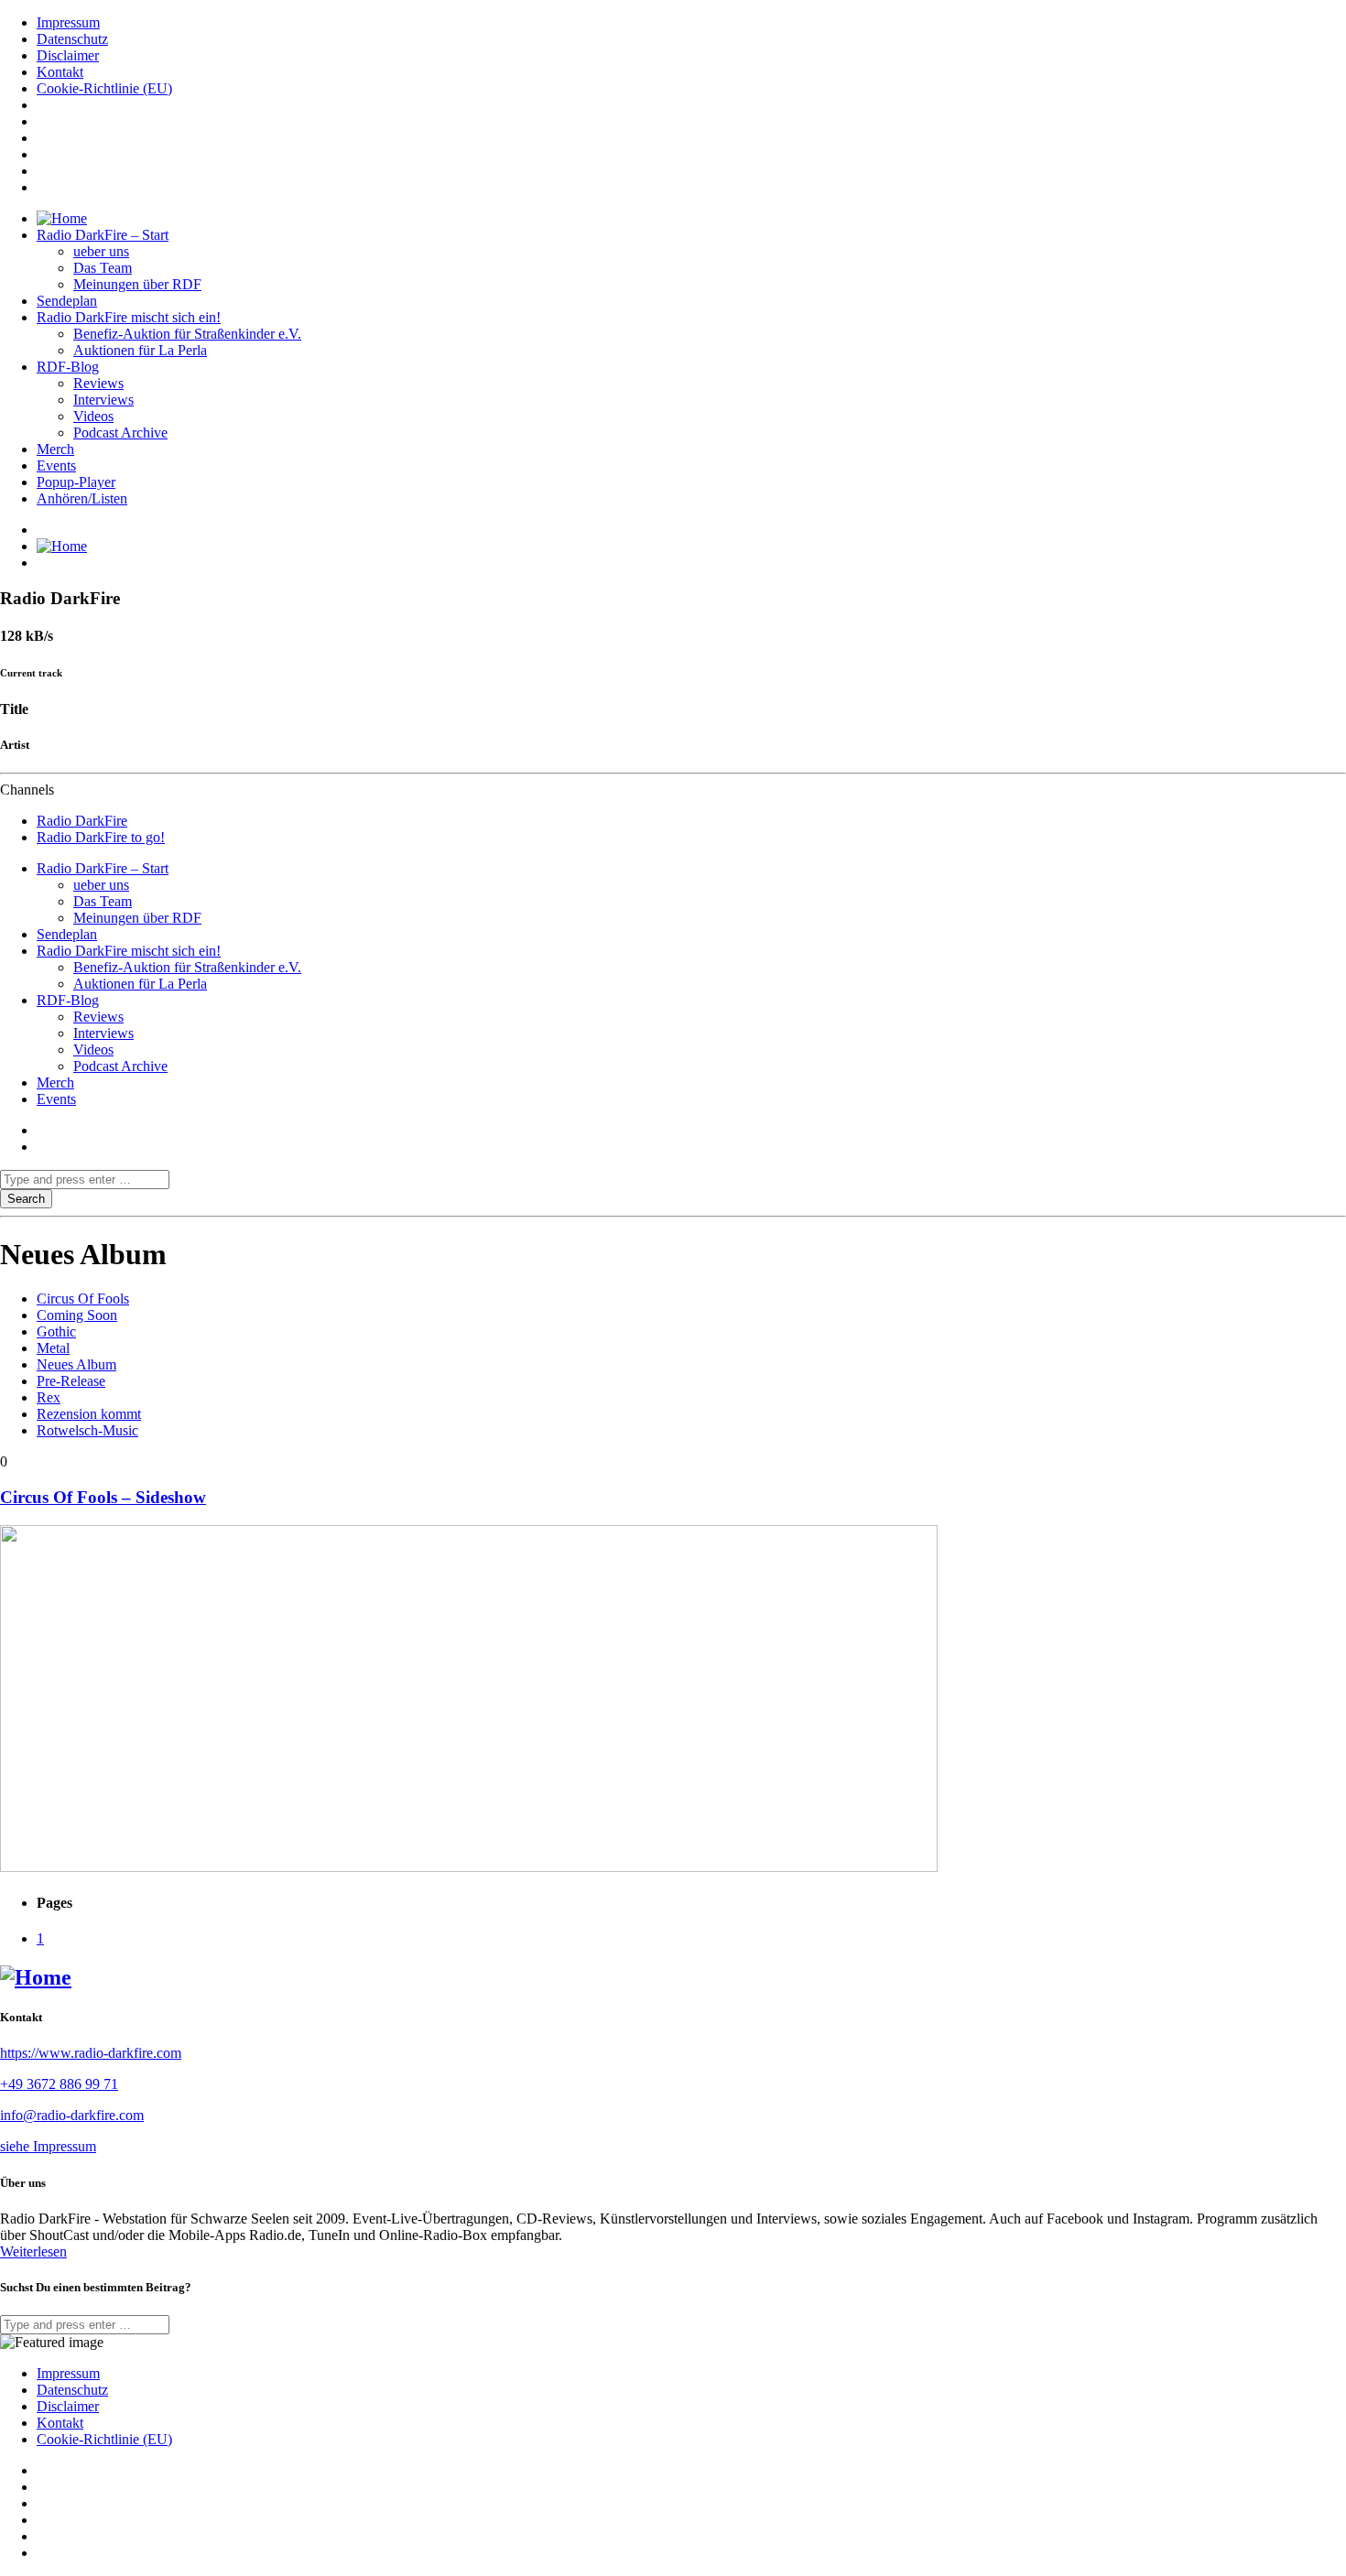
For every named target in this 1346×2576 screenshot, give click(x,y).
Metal (53, 1348)
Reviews (98, 383)
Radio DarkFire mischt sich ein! (129, 317)
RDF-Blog (68, 367)
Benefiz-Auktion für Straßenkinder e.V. (187, 334)
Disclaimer (68, 55)
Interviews (103, 400)
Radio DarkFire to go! (101, 837)
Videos (93, 416)
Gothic (56, 1331)
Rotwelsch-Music (87, 1430)
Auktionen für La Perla (140, 350)
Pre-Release (71, 1381)
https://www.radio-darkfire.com (91, 2053)
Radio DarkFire (82, 821)
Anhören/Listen (82, 498)
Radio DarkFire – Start (103, 235)
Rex (49, 1397)
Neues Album (76, 1364)
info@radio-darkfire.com (72, 2115)
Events (56, 465)
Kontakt (60, 72)
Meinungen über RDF (137, 284)
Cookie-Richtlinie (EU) (104, 88)
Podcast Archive (120, 433)
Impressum (68, 22)
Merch (55, 449)
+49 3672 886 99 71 (59, 2084)
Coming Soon (77, 1315)
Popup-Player (76, 482)
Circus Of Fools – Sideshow (103, 1497)
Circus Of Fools (83, 1299)
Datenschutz (72, 39)
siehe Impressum (48, 2146)
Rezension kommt (89, 1414)
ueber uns (101, 251)
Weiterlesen (33, 2251)
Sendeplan (67, 301)
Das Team (103, 268)
